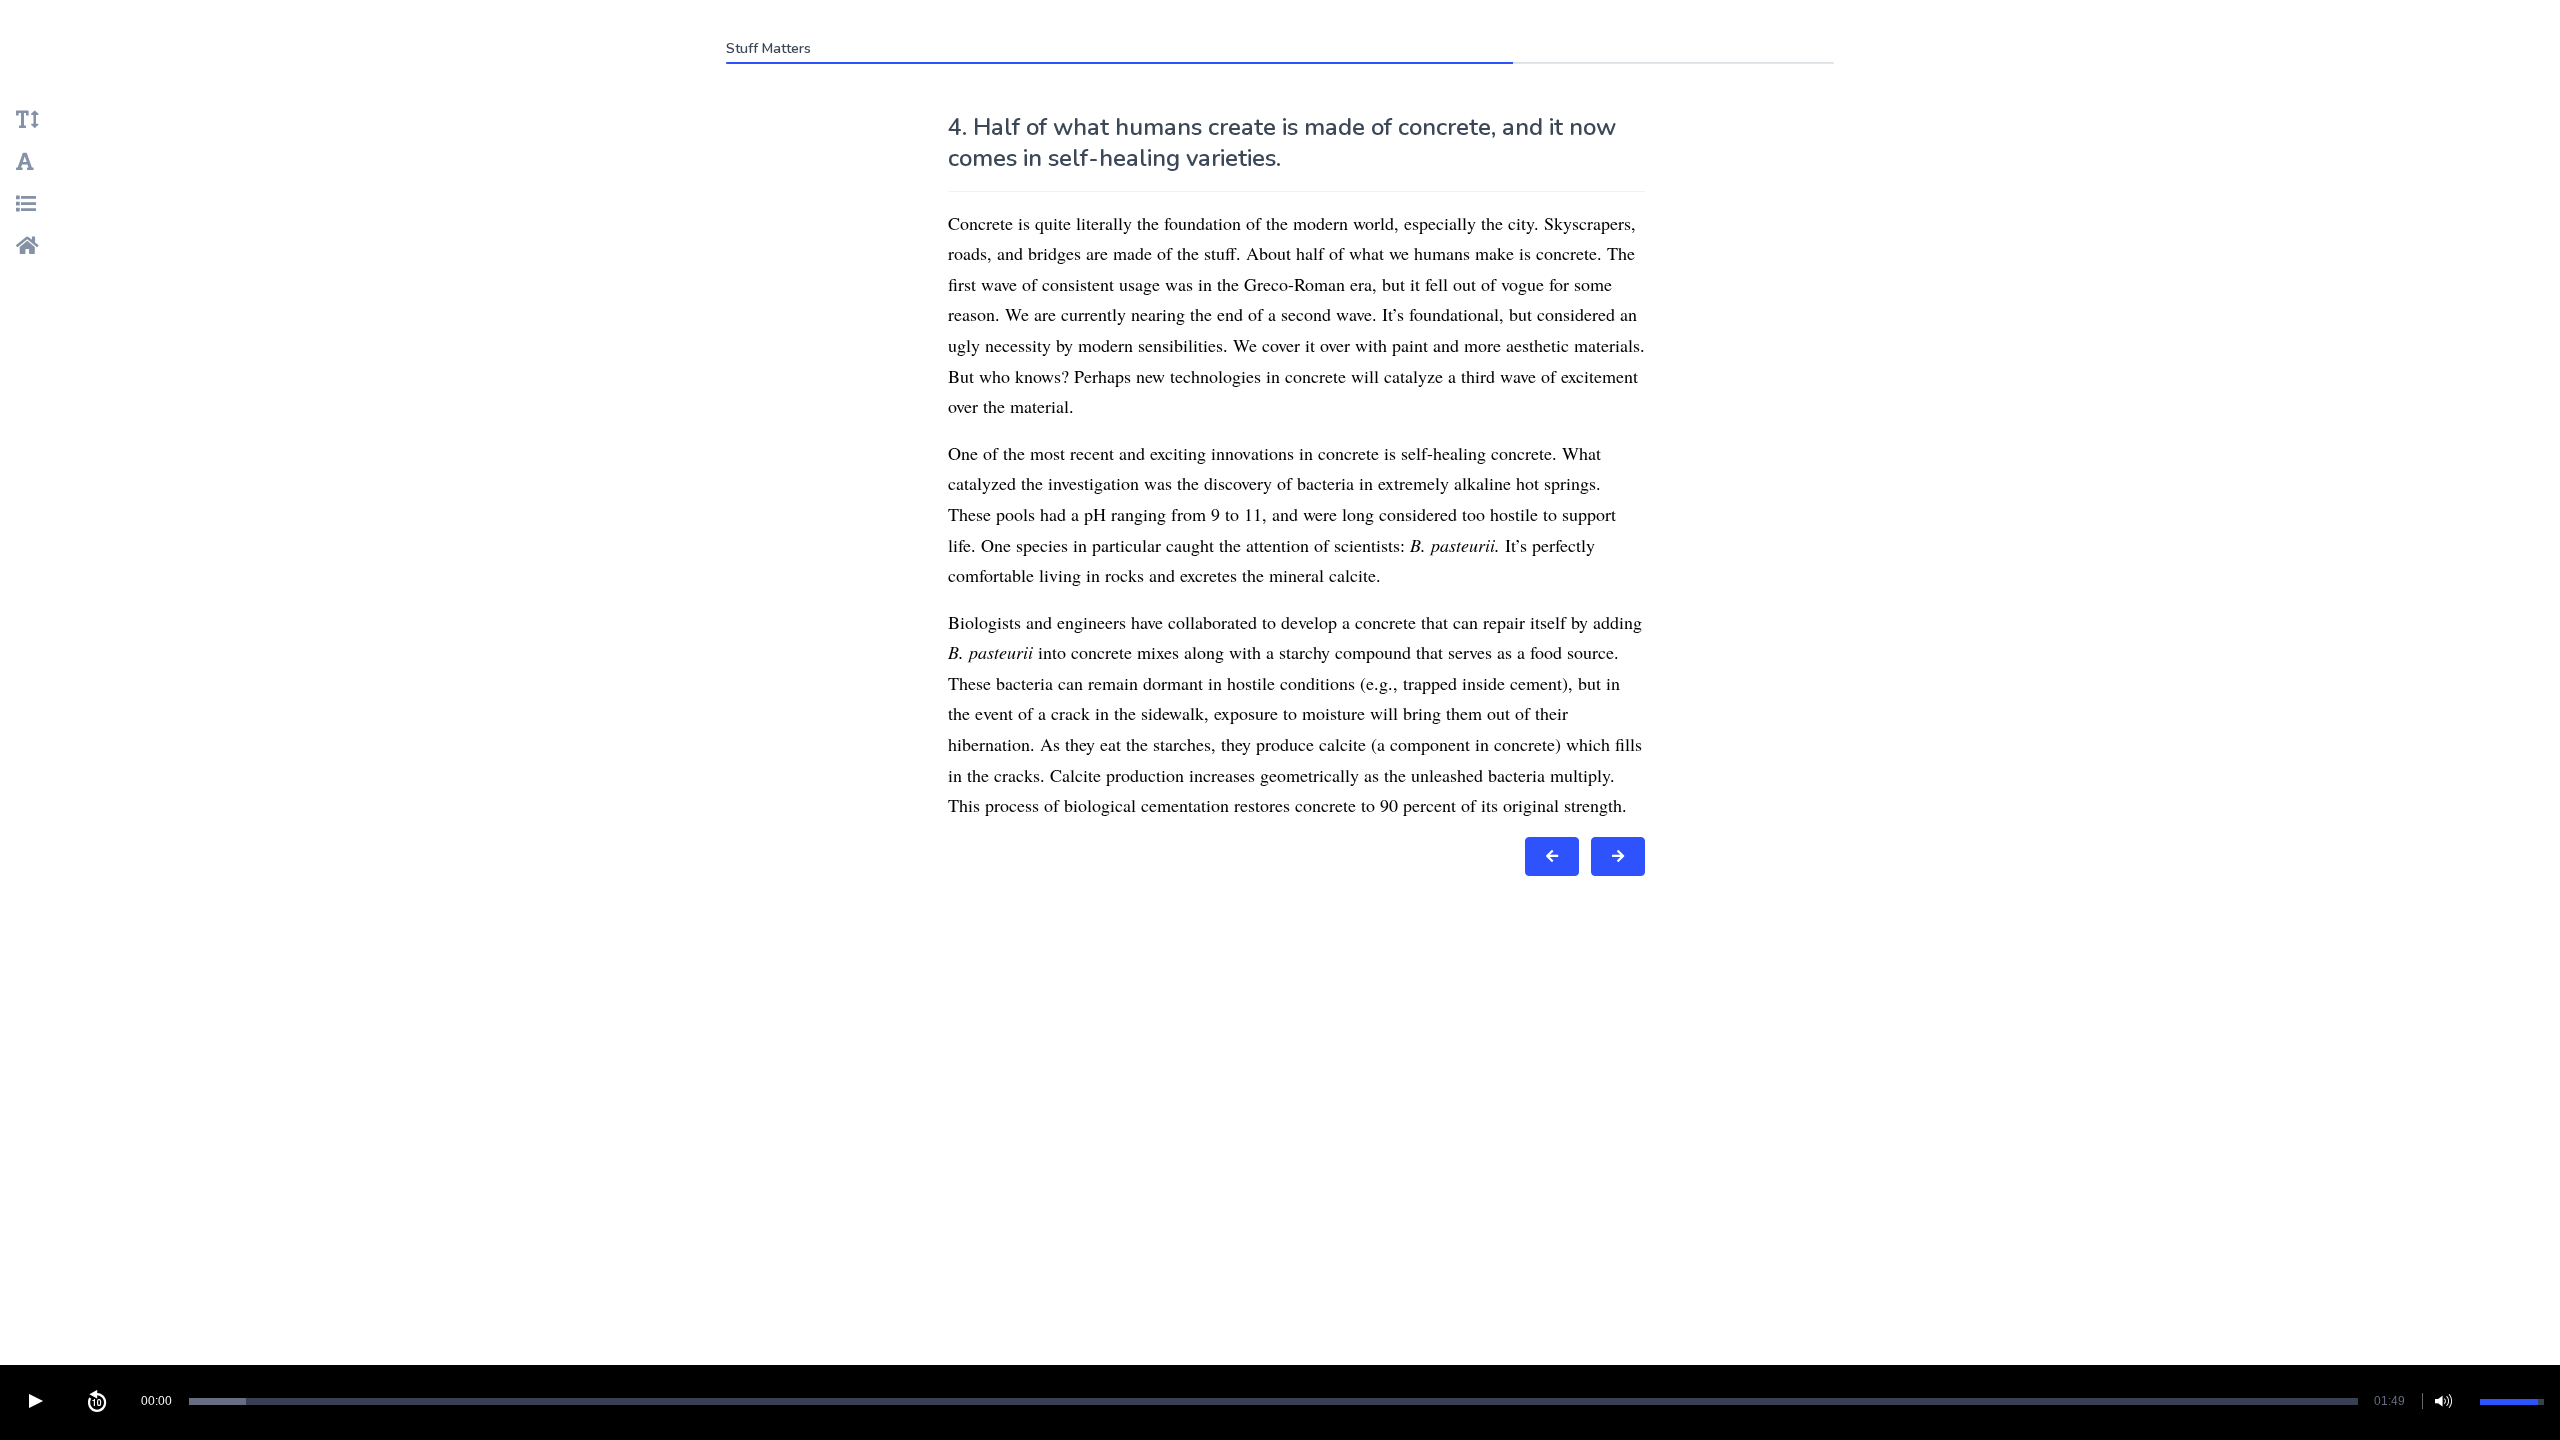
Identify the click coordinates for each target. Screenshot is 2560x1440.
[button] (35, 1401)
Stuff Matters (768, 48)
